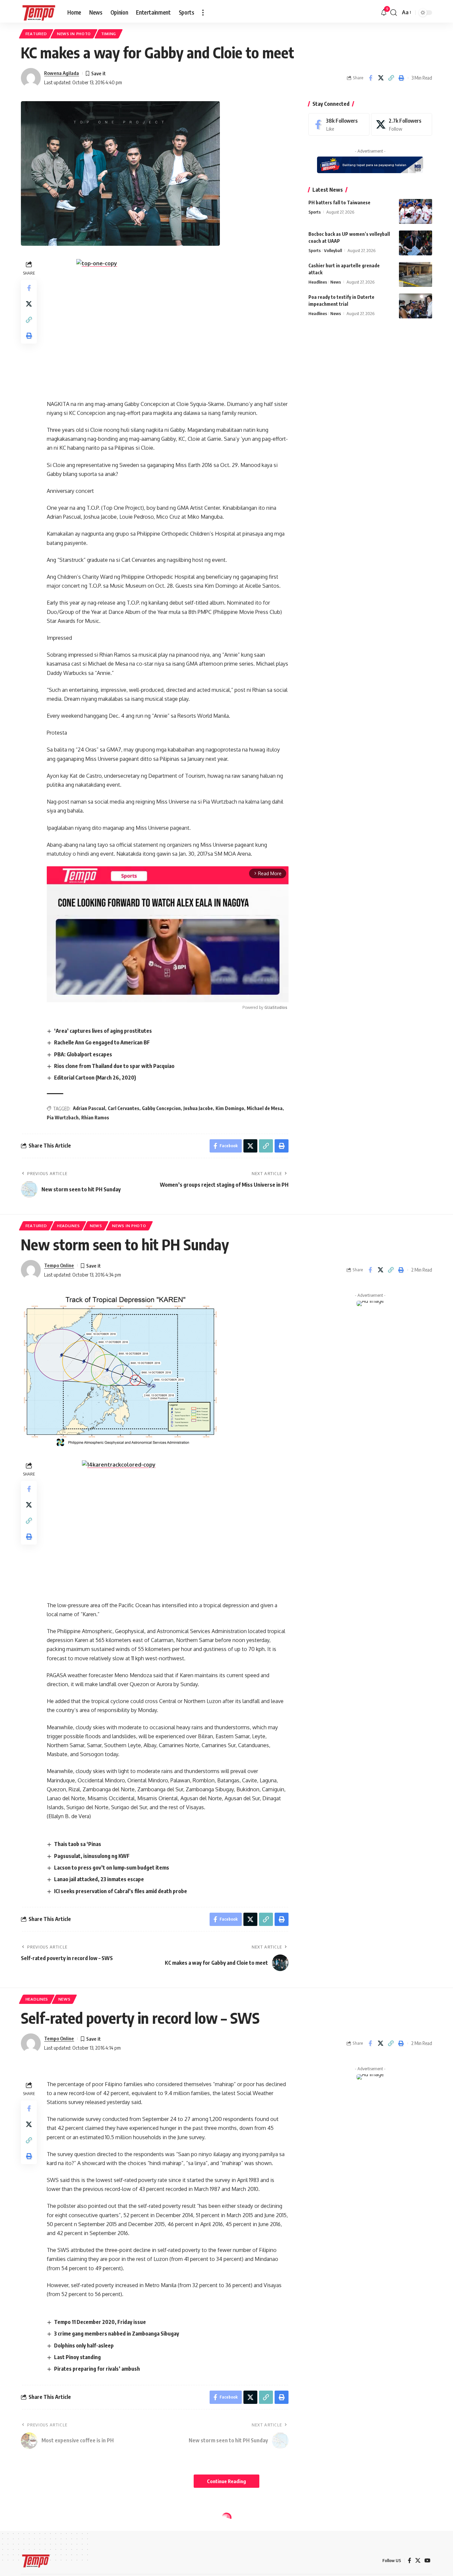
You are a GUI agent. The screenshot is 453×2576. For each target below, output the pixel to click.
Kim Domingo (230, 1108)
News (336, 282)
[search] (394, 13)
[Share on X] (381, 78)
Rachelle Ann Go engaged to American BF (102, 1042)
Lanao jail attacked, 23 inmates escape (99, 1879)
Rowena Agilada (62, 73)
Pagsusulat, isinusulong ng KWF (92, 1856)
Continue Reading (227, 2481)
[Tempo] (39, 13)
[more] (203, 13)
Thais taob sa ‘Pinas (78, 1844)
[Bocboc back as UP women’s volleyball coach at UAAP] (416, 243)
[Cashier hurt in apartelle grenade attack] (416, 274)
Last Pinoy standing (77, 2357)
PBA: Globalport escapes (83, 1054)
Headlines (318, 282)
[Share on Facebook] (370, 78)
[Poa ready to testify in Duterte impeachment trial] (416, 306)
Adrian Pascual (89, 1108)
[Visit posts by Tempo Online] (31, 1270)
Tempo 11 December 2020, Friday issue (100, 2322)
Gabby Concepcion (161, 1108)
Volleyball (333, 250)
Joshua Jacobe (198, 1108)
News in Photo (74, 34)
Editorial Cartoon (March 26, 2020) (95, 1078)
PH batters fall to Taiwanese (339, 202)
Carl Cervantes (124, 1108)
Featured (36, 34)
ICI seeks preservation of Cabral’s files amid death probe (121, 1891)
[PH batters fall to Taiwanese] (416, 211)
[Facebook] (339, 125)
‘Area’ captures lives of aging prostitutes (103, 1031)
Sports (315, 212)
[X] (402, 125)
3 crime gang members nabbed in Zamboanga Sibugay (117, 2334)
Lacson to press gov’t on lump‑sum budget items (112, 1868)
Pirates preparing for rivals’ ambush (97, 2369)
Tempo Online (59, 1265)
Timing (109, 34)
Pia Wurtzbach (63, 1118)
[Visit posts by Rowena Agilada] (31, 78)
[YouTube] (427, 2561)
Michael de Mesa (265, 1108)
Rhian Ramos (95, 1118)
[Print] (401, 78)
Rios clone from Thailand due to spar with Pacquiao (114, 1066)
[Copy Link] (391, 78)
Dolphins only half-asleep (84, 2345)
